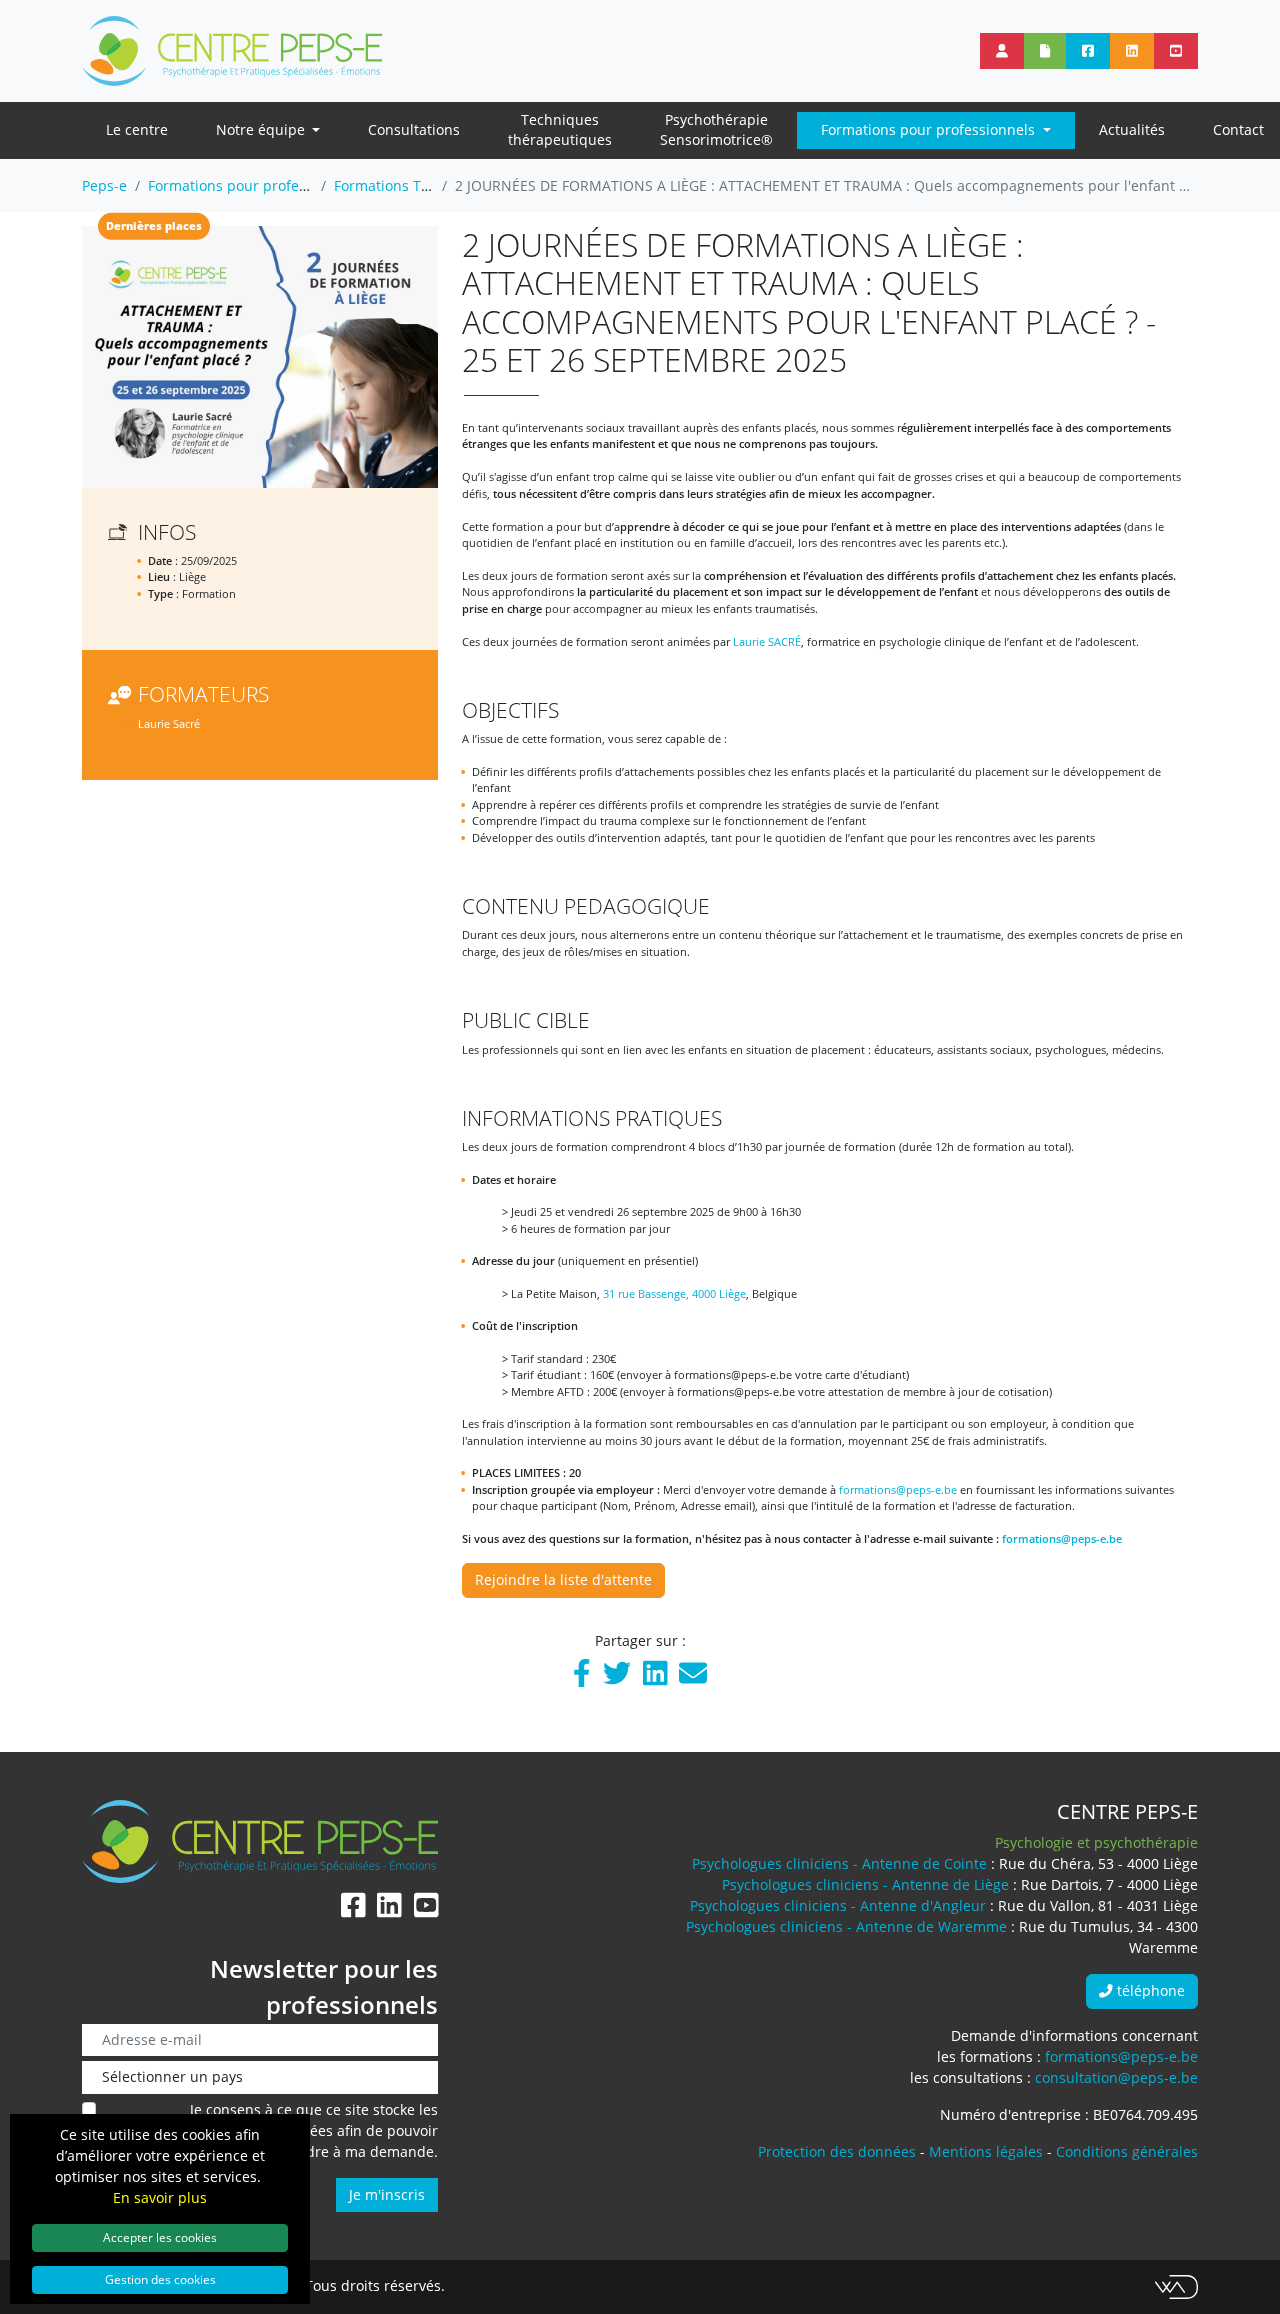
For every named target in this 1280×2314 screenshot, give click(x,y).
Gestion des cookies (160, 2279)
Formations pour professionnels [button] (930, 129)
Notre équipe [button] (262, 129)
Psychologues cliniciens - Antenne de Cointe (839, 1863)
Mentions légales (986, 2151)
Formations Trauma (399, 185)
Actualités (1132, 129)
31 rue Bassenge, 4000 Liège (674, 1293)
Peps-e (104, 185)
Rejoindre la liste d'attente (563, 1579)
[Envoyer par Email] (693, 1677)
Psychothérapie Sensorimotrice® (716, 129)
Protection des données (837, 2151)
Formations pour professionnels (255, 185)
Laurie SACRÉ (767, 641)
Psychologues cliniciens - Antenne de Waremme (846, 1926)
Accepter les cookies (160, 2237)
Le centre (137, 129)
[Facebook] (582, 1677)
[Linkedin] (655, 1677)
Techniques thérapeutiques (560, 129)
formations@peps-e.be (898, 1489)
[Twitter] (617, 1677)
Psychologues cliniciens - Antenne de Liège (865, 1884)
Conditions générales (1127, 2151)
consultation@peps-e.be (1116, 2077)
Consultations (414, 129)
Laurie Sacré (169, 723)
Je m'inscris (387, 2194)
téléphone (1149, 1990)
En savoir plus (160, 2197)
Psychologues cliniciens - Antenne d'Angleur (838, 1905)
